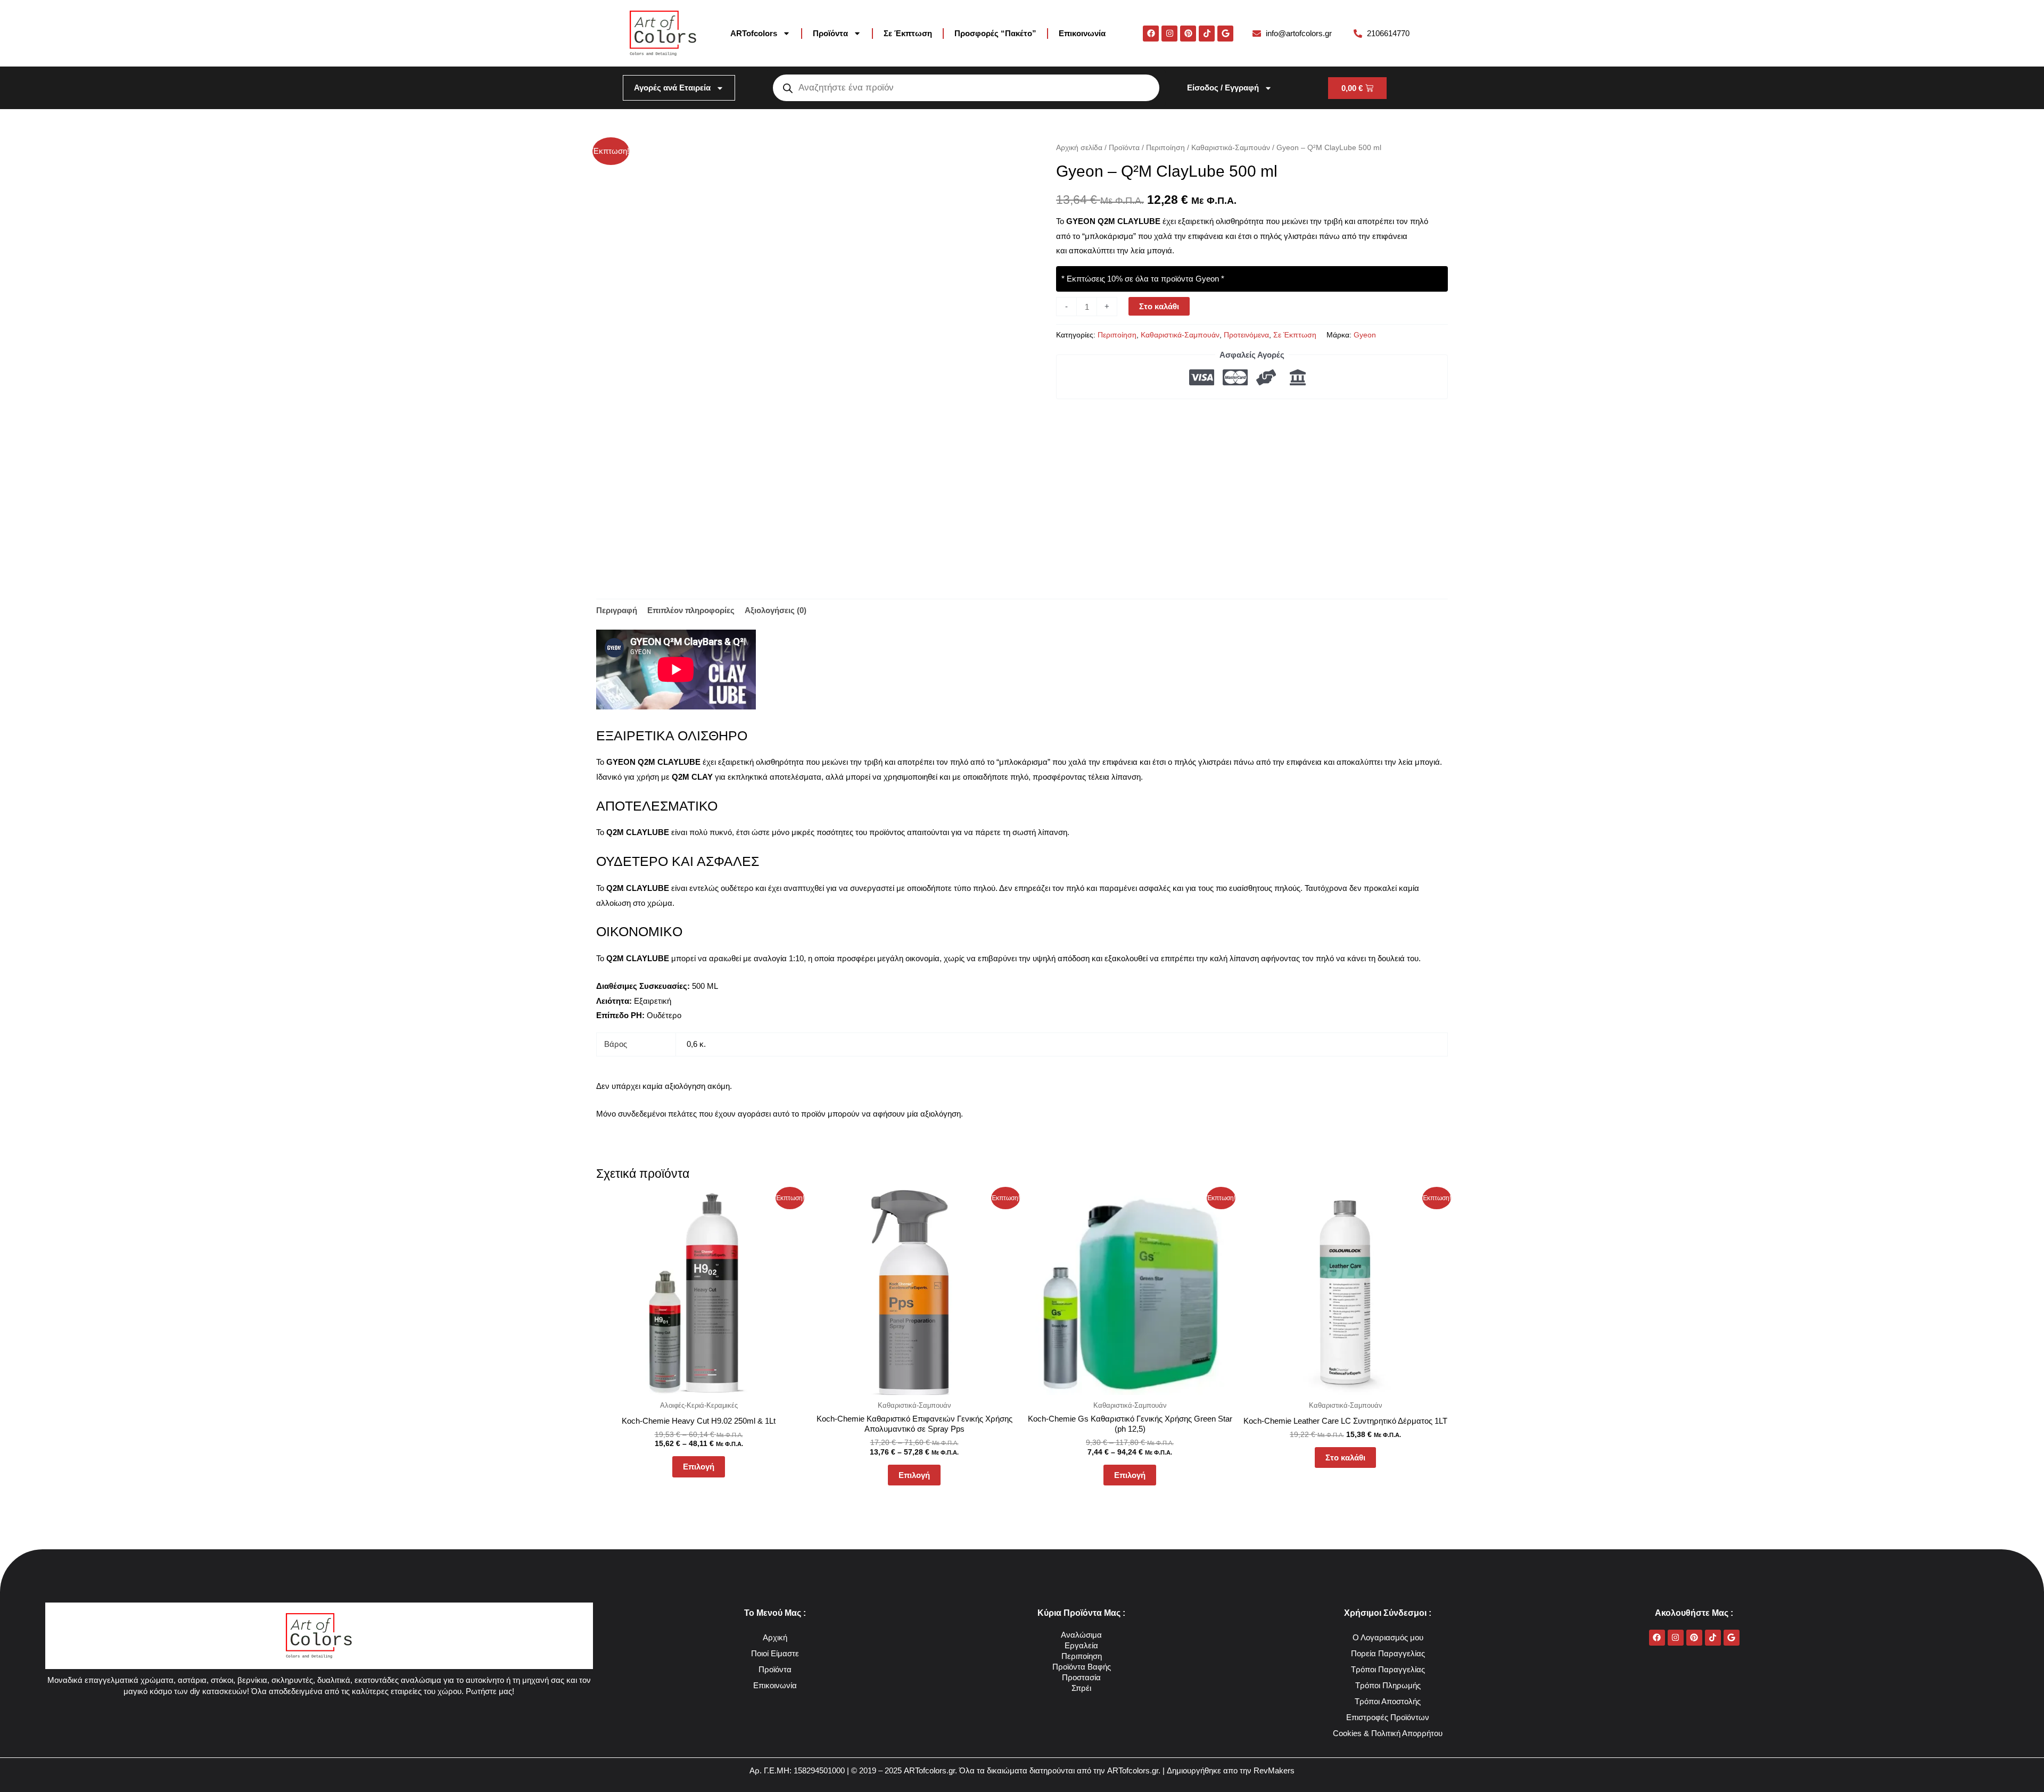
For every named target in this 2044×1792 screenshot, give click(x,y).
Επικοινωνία (1082, 33)
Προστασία (1081, 1677)
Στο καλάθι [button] (1345, 1457)
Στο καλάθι (1159, 306)
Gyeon (1365, 335)
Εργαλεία (1081, 1645)
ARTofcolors (754, 33)
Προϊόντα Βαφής (1082, 1667)
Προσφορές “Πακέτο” (995, 33)
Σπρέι (1081, 1688)
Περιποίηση (1165, 148)
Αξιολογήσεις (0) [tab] (776, 610)
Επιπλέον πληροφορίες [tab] (691, 610)
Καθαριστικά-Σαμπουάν (1231, 148)
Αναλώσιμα (1081, 1635)
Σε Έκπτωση (908, 33)
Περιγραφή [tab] (617, 610)
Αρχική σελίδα (1079, 148)
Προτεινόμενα (1246, 335)
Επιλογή (699, 1467)
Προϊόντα (830, 33)
